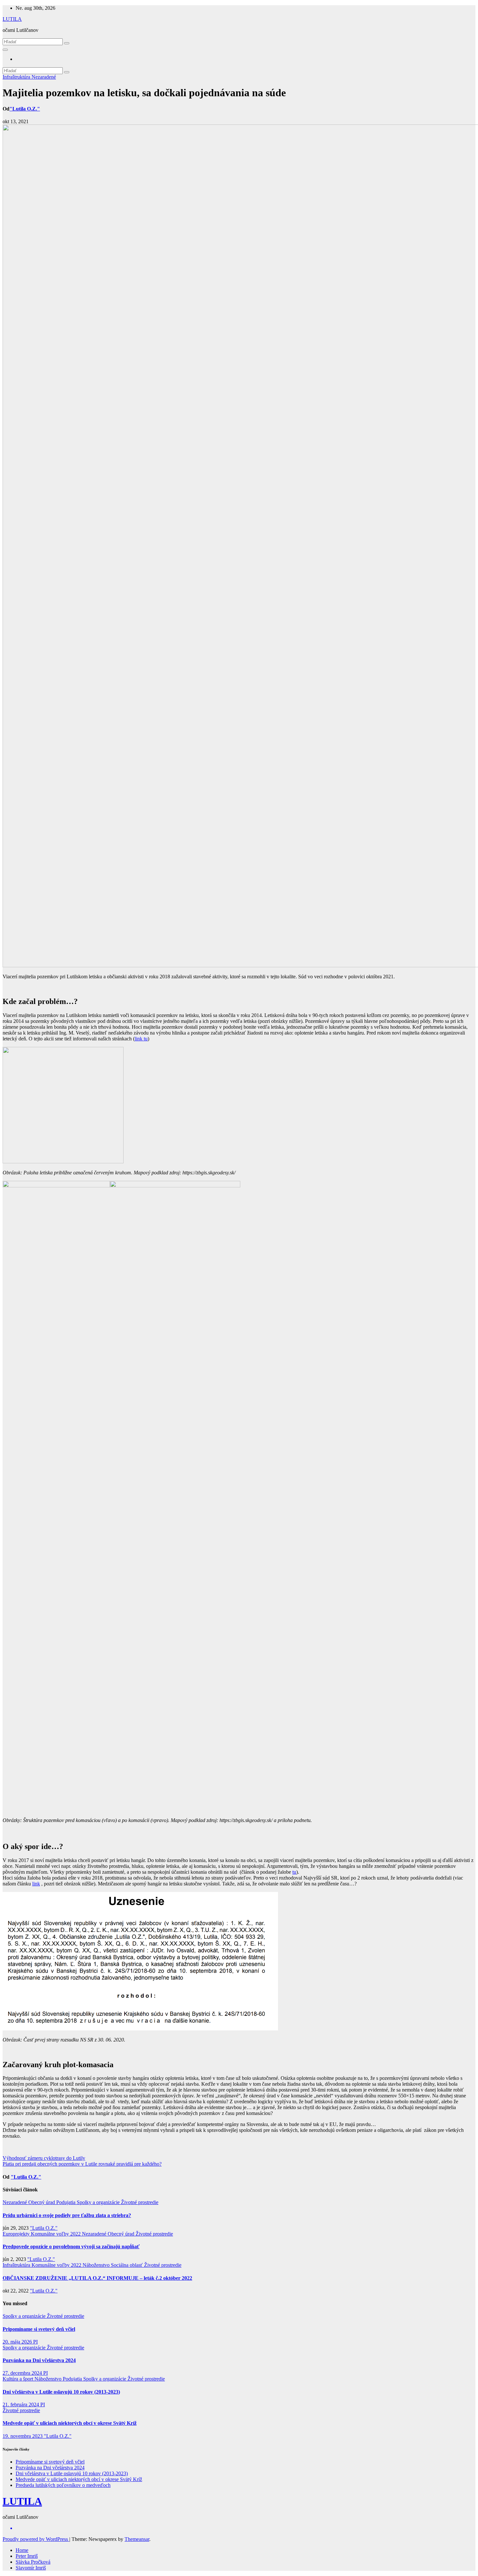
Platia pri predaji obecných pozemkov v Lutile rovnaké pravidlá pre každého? (82, 2164)
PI (35, 2342)
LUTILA (12, 19)
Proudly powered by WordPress (36, 2539)
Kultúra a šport (19, 2379)
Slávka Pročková (33, 2562)
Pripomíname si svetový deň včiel (39, 2329)
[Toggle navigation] (5, 50)
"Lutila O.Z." (25, 109)
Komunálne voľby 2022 (56, 2234)
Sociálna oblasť (127, 2265)
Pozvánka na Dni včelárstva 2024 (39, 2360)
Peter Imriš (27, 2556)
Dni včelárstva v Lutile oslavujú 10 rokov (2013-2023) (61, 2392)
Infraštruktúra (17, 77)
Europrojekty (17, 2234)
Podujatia (66, 2202)
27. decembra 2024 (23, 2373)
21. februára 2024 (21, 2404)
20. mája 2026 (18, 2342)
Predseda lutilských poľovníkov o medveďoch (63, 2485)
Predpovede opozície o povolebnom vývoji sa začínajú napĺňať (71, 2246)
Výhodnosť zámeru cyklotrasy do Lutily (44, 2158)
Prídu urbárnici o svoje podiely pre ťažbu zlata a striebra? (67, 2215)
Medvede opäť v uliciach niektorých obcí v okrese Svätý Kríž (70, 2423)
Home (22, 2550)
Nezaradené (44, 77)
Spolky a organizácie (99, 2202)
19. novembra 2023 (23, 2436)
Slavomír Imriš (31, 2568)
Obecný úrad (42, 2202)
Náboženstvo (97, 2265)
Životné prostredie (140, 2202)
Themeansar (137, 2539)
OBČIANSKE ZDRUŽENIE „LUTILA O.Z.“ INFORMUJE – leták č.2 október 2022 (97, 2278)
